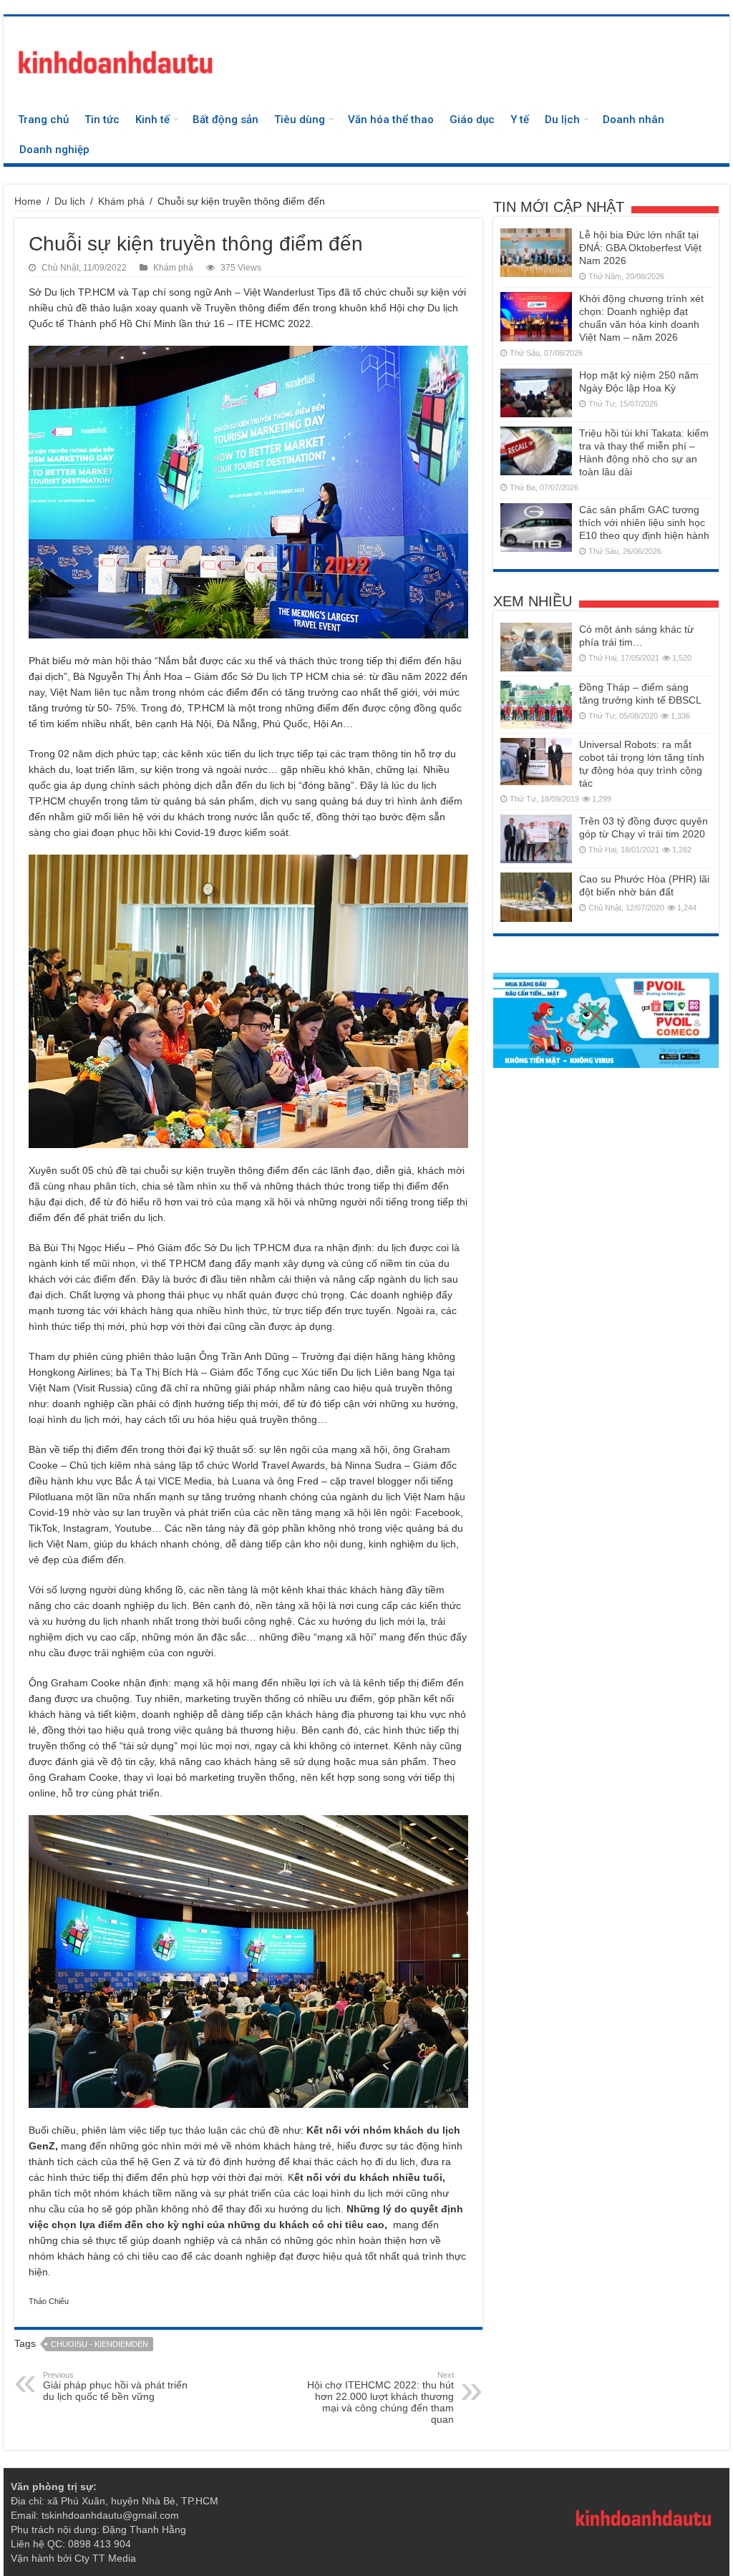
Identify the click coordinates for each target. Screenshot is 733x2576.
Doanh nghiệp (54, 150)
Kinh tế (152, 120)
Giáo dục (472, 120)
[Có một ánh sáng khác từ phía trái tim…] (536, 647)
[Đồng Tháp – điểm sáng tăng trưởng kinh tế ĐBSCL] (536, 705)
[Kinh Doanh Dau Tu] (115, 59)
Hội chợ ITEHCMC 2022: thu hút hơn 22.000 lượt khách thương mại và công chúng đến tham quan (380, 2398)
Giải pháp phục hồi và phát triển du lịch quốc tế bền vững (115, 2386)
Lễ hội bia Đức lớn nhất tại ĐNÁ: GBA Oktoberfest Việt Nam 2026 (640, 248)
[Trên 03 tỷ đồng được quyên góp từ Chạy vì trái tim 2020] (536, 839)
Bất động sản (225, 120)
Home (28, 201)
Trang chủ (43, 120)
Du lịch (562, 120)
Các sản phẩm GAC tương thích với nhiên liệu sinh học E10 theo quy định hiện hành (644, 523)
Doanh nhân (634, 120)
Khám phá (121, 201)
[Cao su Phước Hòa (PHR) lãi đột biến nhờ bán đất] (536, 897)
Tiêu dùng (300, 120)
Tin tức (102, 120)
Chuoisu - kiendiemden (99, 2344)
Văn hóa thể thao (391, 120)
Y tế (520, 120)
